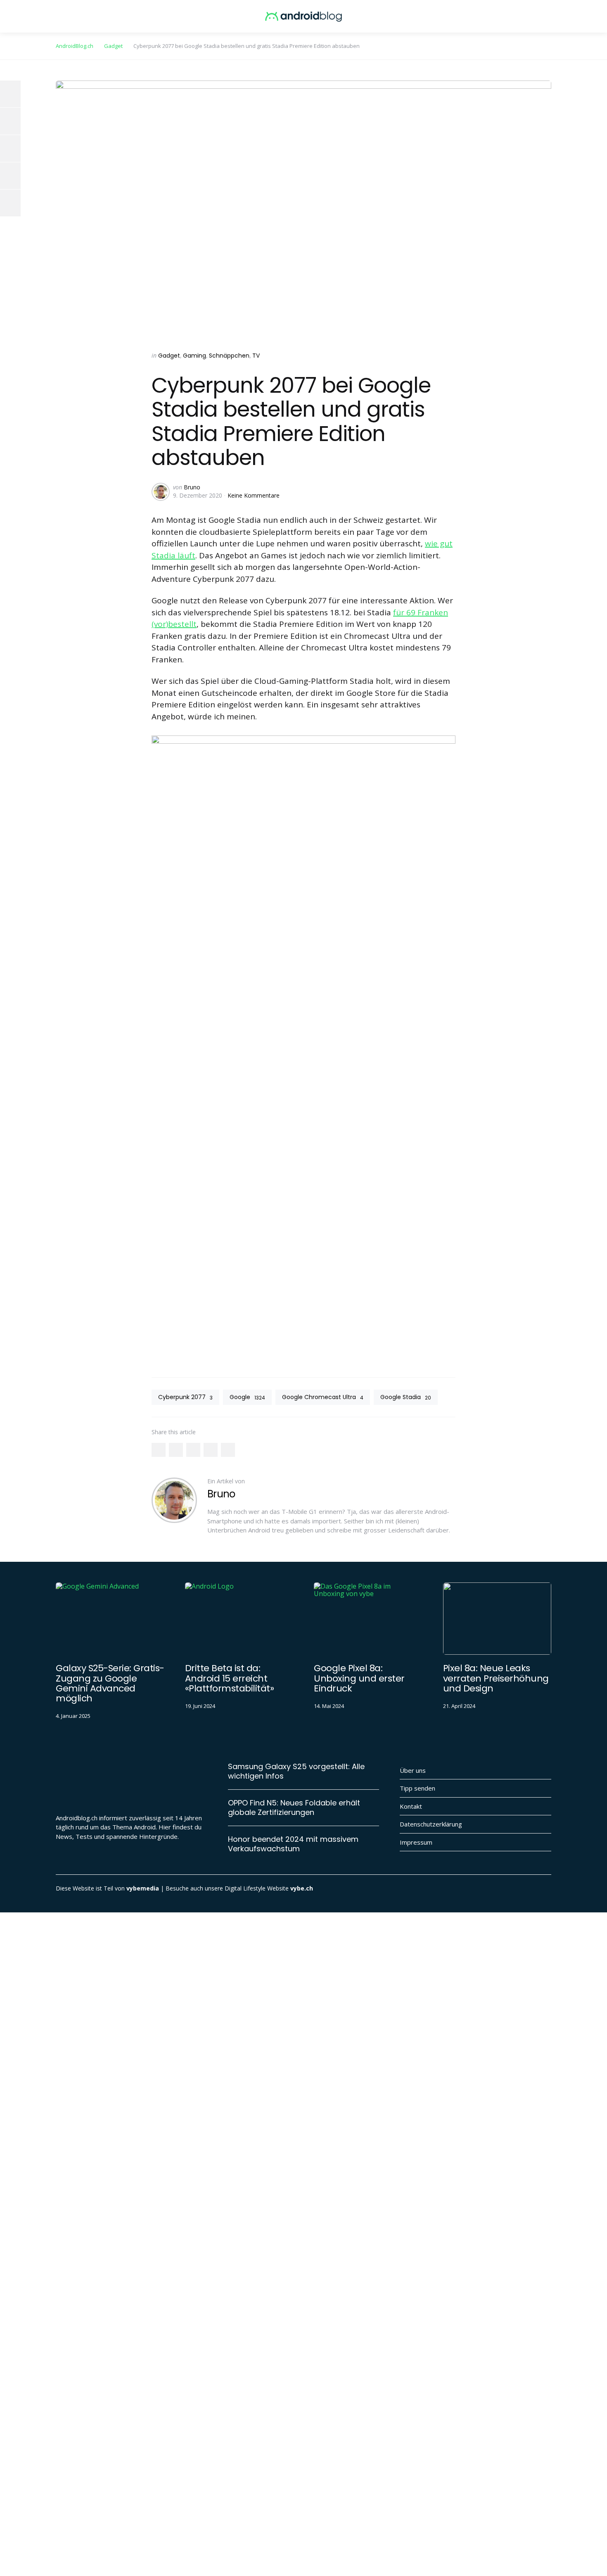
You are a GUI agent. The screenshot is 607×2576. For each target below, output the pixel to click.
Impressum (416, 1842)
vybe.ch (302, 1888)
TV (256, 356)
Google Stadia (406, 1397)
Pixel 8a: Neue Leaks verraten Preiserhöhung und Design (496, 1678)
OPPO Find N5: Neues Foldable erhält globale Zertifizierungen (294, 1808)
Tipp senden (417, 1788)
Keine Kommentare (254, 495)
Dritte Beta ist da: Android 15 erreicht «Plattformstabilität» (230, 1678)
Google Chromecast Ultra (323, 1397)
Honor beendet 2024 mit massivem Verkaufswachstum (293, 1844)
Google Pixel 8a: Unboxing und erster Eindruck (359, 1678)
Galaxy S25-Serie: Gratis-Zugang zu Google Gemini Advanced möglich (110, 1683)
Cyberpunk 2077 (185, 1397)
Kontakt (411, 1806)
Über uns (413, 1770)
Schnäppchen (229, 356)
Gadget (169, 356)
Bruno (192, 487)
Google (247, 1397)
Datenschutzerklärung (431, 1824)
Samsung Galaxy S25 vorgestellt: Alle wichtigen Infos (296, 1771)
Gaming (194, 356)
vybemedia (143, 1888)
